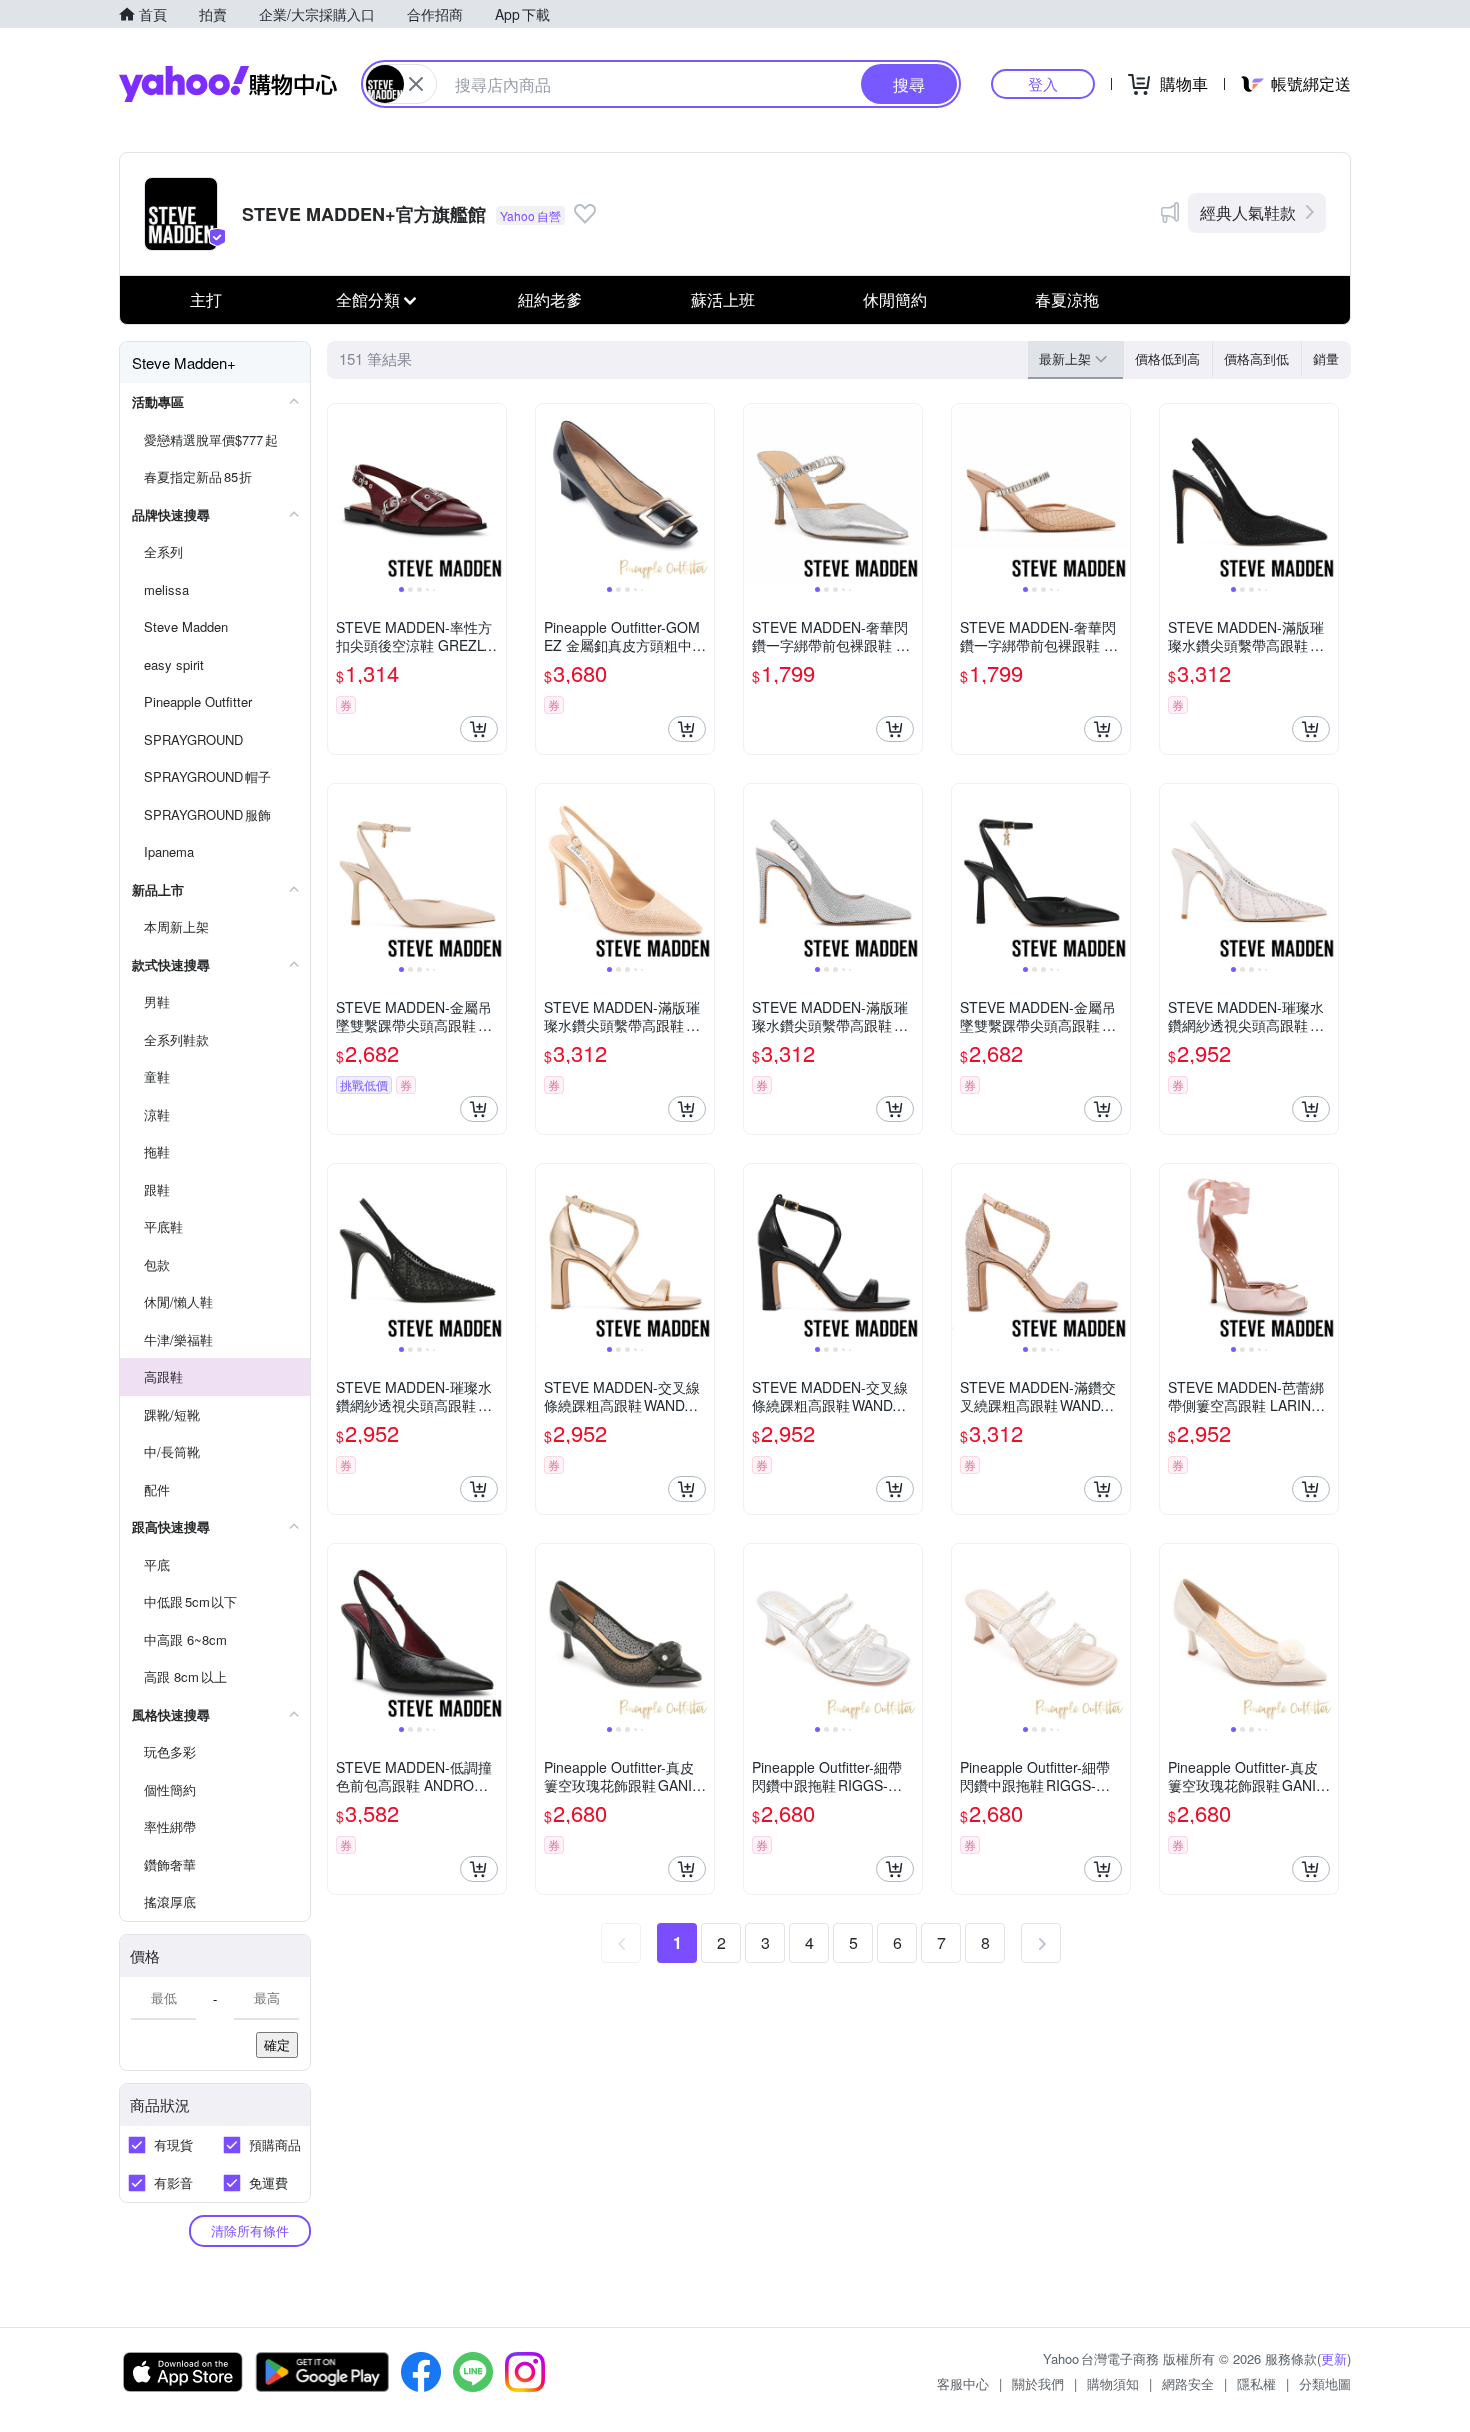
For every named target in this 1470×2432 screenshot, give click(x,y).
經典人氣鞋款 (1248, 212)
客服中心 (963, 2383)
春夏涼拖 (1067, 299)
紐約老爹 (550, 299)
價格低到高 (1167, 358)
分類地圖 (1325, 2383)
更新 (1334, 2358)
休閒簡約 (895, 299)
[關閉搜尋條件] (416, 84)
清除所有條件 (250, 2230)
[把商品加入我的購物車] (479, 729)
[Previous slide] (341, 493)
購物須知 (1113, 2383)
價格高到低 (1256, 358)
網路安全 (1188, 2383)
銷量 (1326, 358)
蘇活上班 (723, 299)
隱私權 (1256, 2383)
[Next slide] (493, 493)
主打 (206, 299)
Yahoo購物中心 (228, 84)
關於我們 (1038, 2383)
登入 (1043, 83)
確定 (277, 2044)
